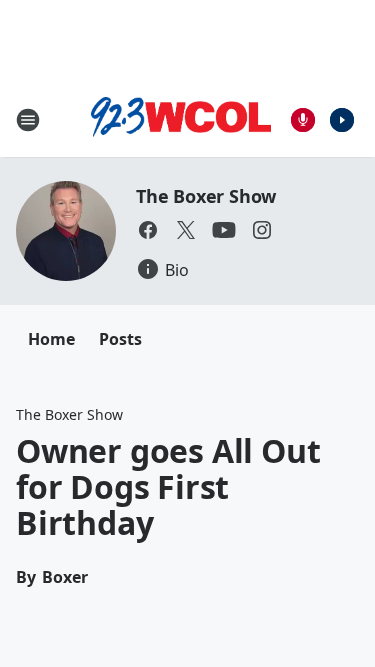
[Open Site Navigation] (28, 120)
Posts (120, 339)
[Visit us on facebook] (148, 230)
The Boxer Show (206, 196)
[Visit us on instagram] (262, 230)
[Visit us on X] (186, 230)
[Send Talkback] (303, 120)
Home (51, 339)
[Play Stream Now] (342, 120)
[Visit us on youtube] (224, 230)
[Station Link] (181, 120)
